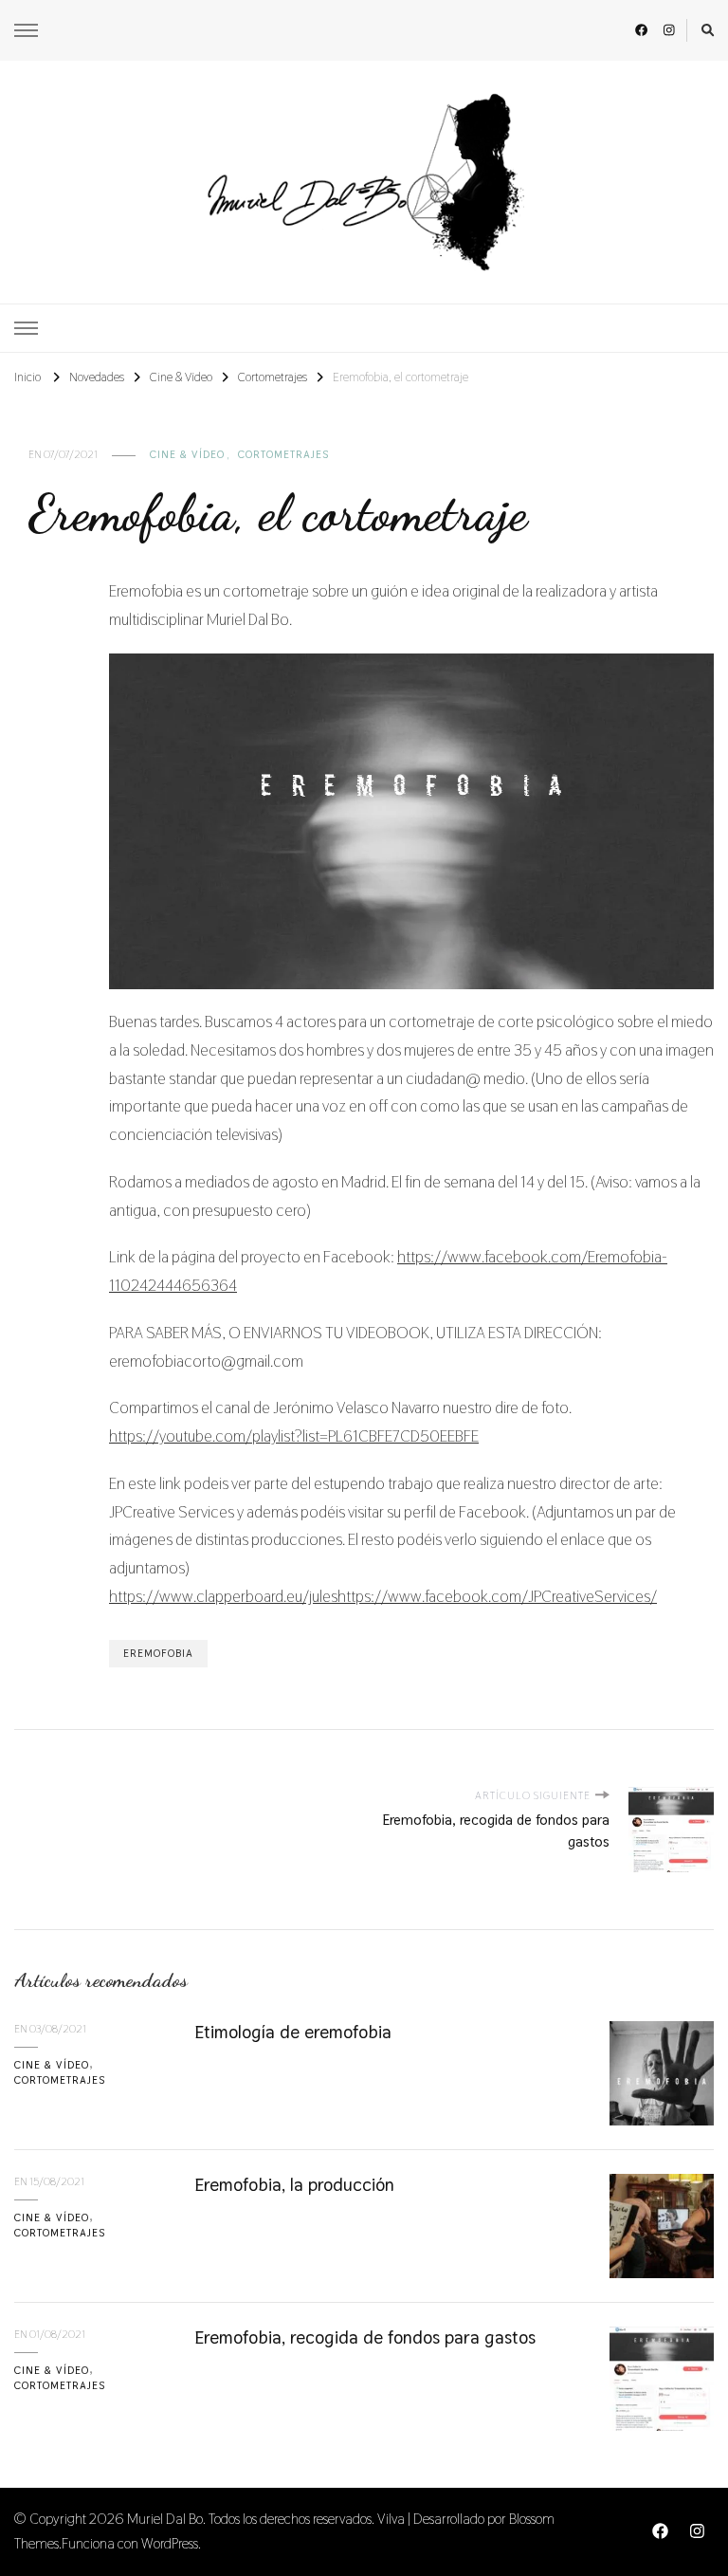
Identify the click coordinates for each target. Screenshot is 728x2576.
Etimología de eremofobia (293, 2032)
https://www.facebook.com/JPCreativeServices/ (497, 1596)
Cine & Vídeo (187, 454)
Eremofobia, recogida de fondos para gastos (365, 2337)
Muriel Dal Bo (165, 2519)
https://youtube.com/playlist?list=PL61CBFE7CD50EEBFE (294, 1436)
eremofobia (158, 1653)
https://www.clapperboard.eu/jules (223, 1596)
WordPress (170, 2543)
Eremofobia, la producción (294, 2185)
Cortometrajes (283, 454)
